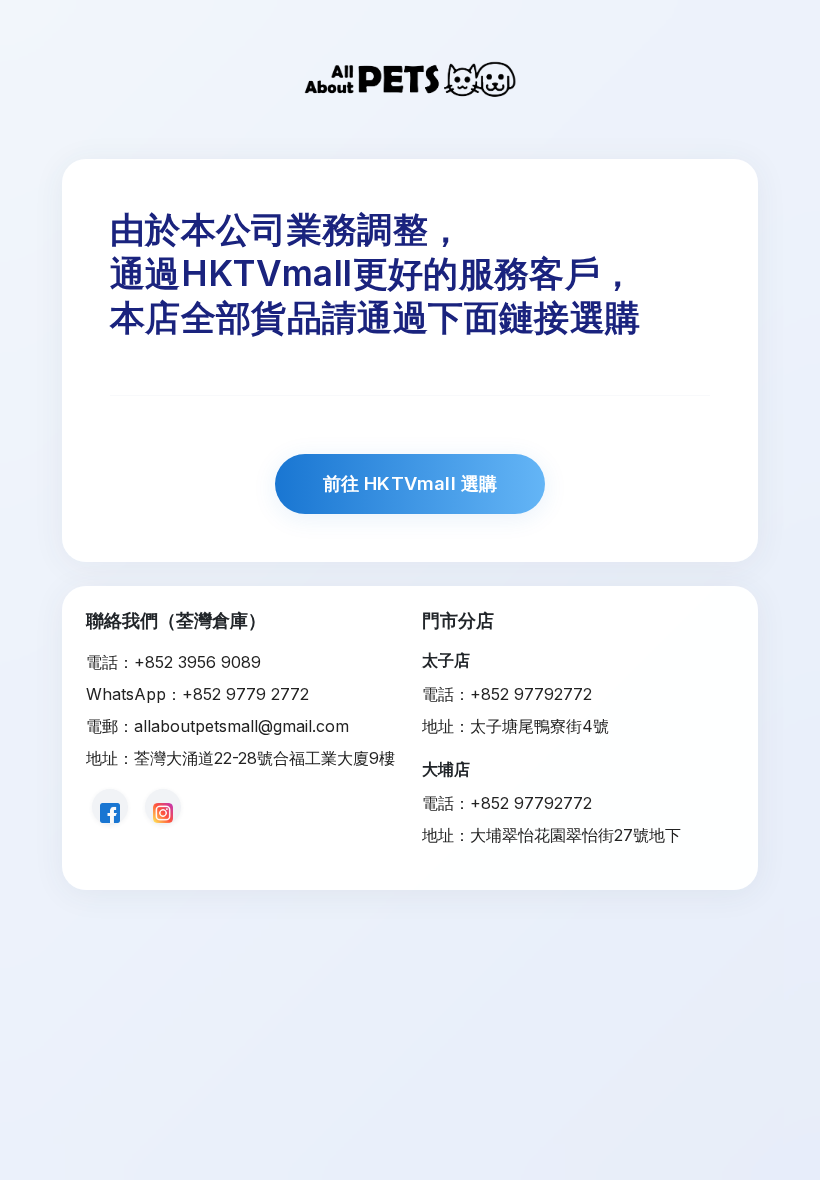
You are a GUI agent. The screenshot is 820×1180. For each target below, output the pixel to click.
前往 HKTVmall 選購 (410, 483)
